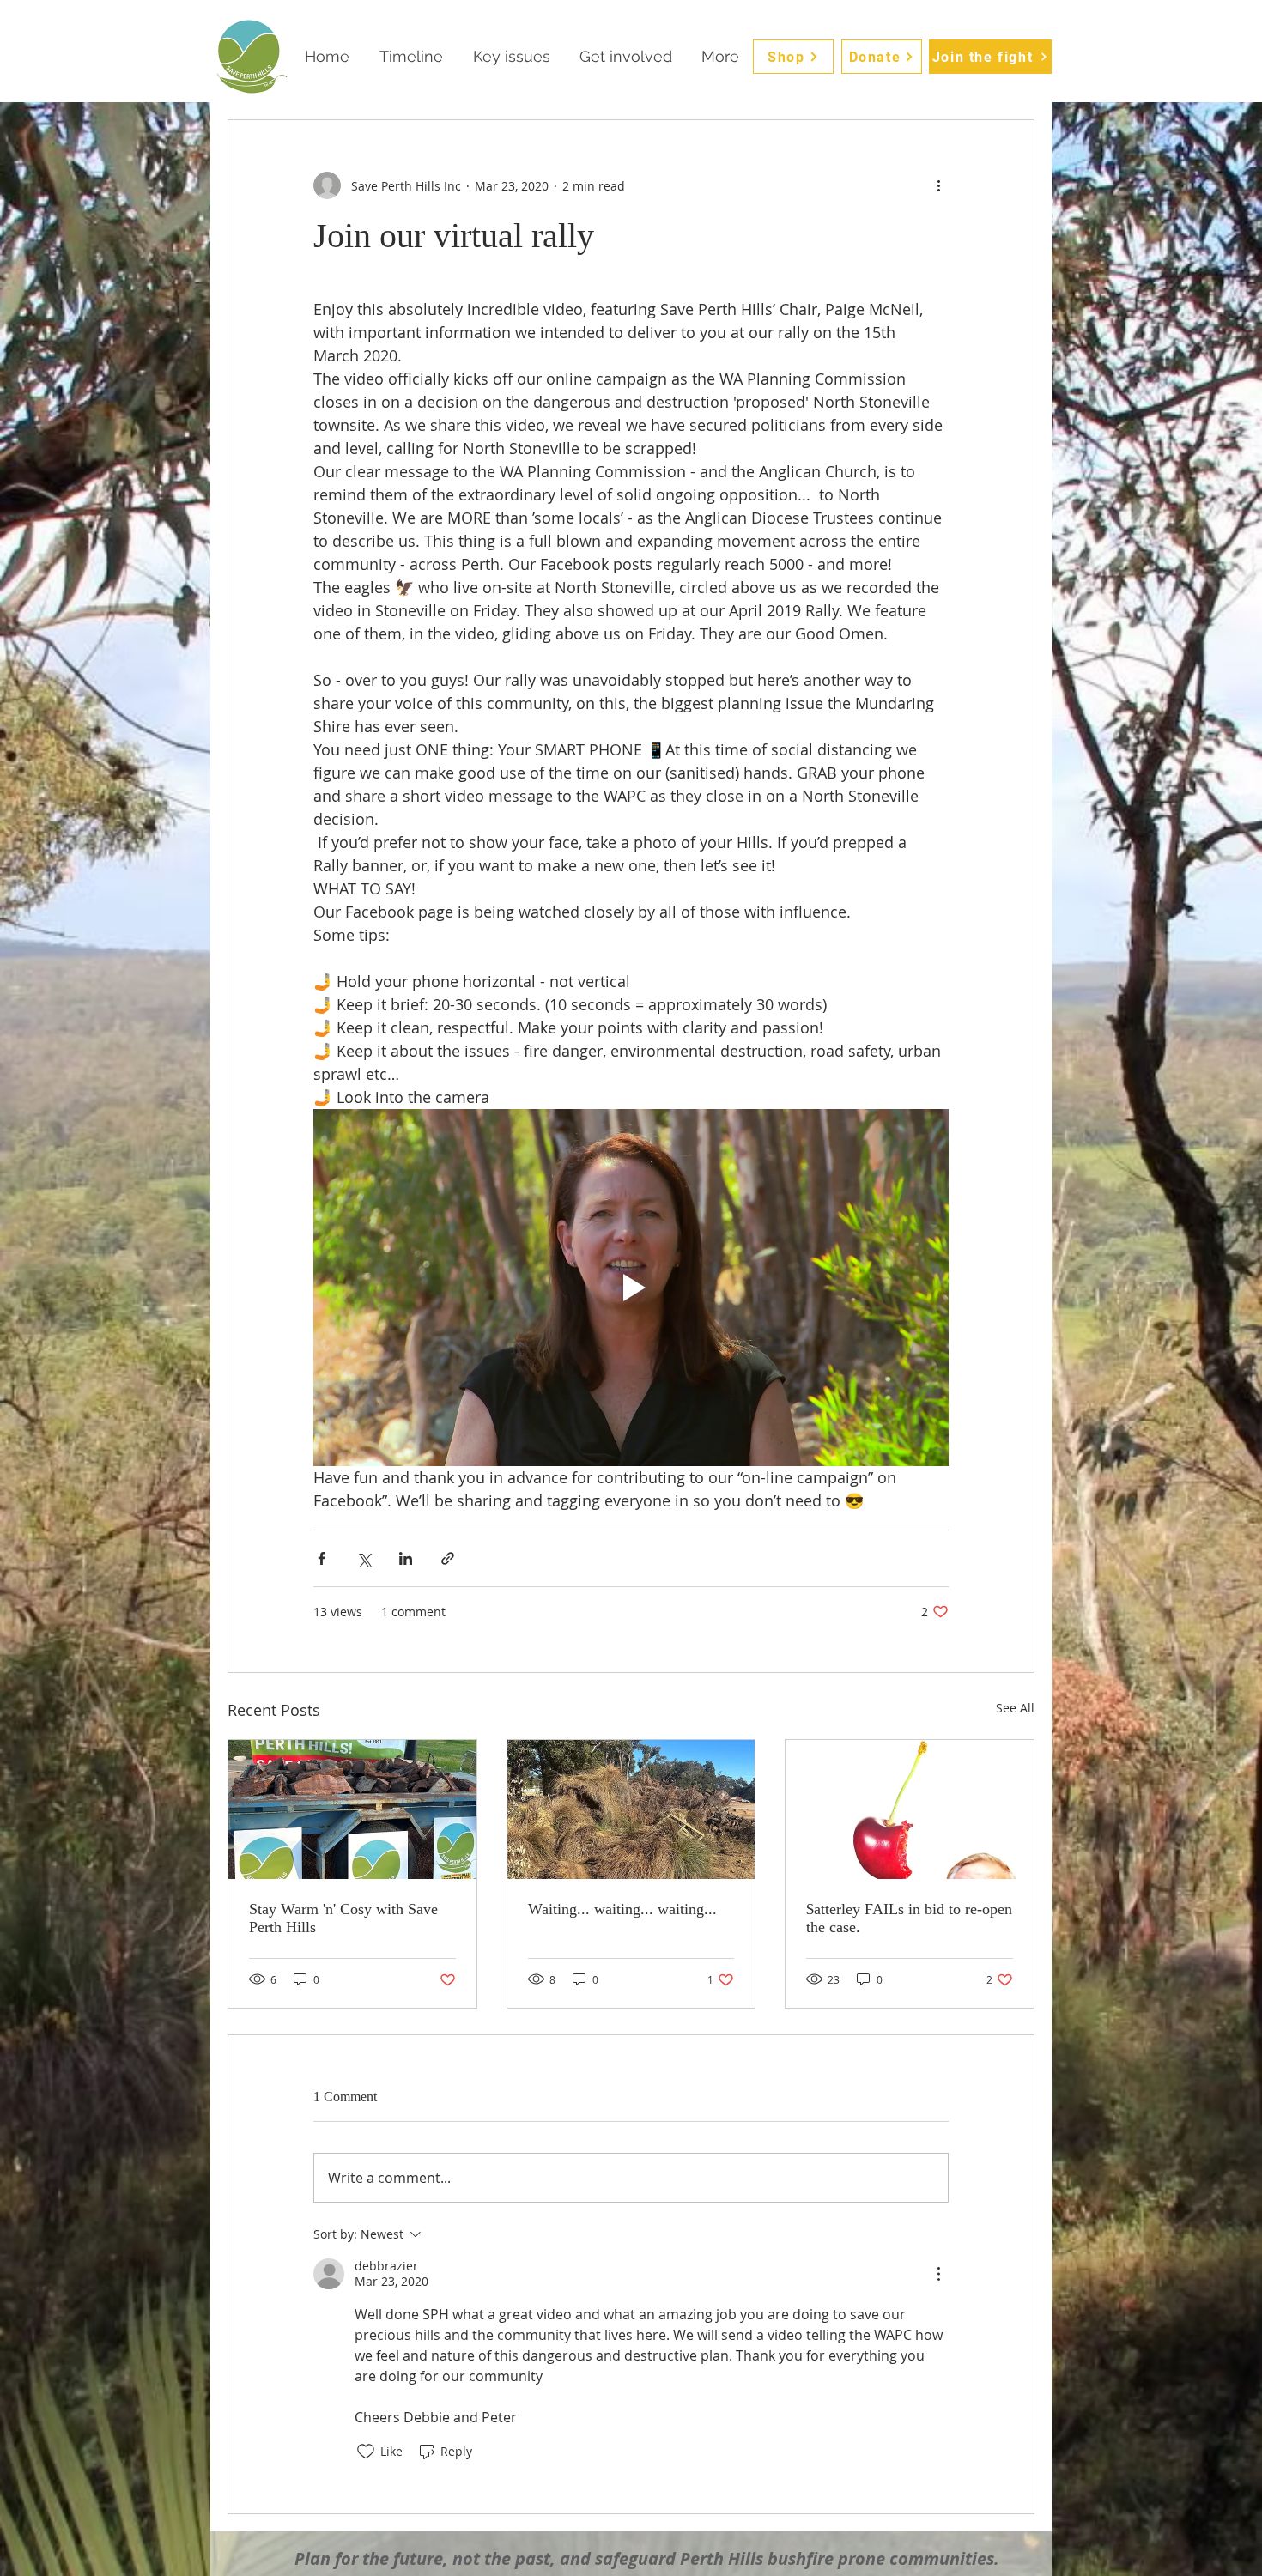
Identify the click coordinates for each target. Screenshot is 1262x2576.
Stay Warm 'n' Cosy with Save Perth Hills (343, 1918)
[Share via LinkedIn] (406, 1558)
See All (1015, 1708)
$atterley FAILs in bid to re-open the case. (909, 1918)
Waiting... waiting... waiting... (622, 1909)
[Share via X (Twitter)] (364, 1558)
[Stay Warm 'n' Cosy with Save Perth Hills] (352, 1809)
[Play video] (631, 1288)
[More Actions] (938, 2274)
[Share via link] (448, 1558)
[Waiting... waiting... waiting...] (631, 1809)
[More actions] (938, 185)
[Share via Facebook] (322, 1558)
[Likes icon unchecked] (366, 2452)
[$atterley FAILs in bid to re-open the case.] (910, 1809)
